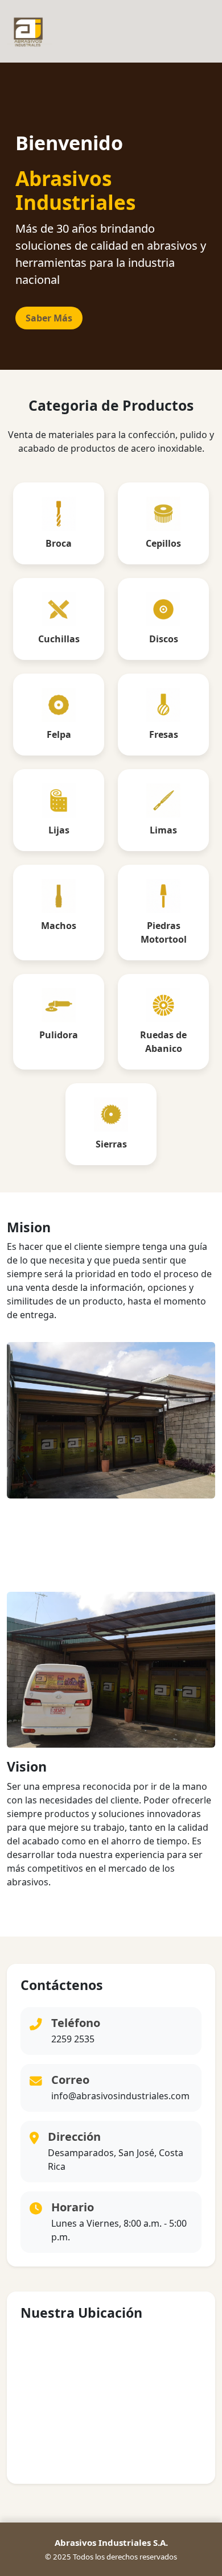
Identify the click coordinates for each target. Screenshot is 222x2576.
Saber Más (49, 318)
